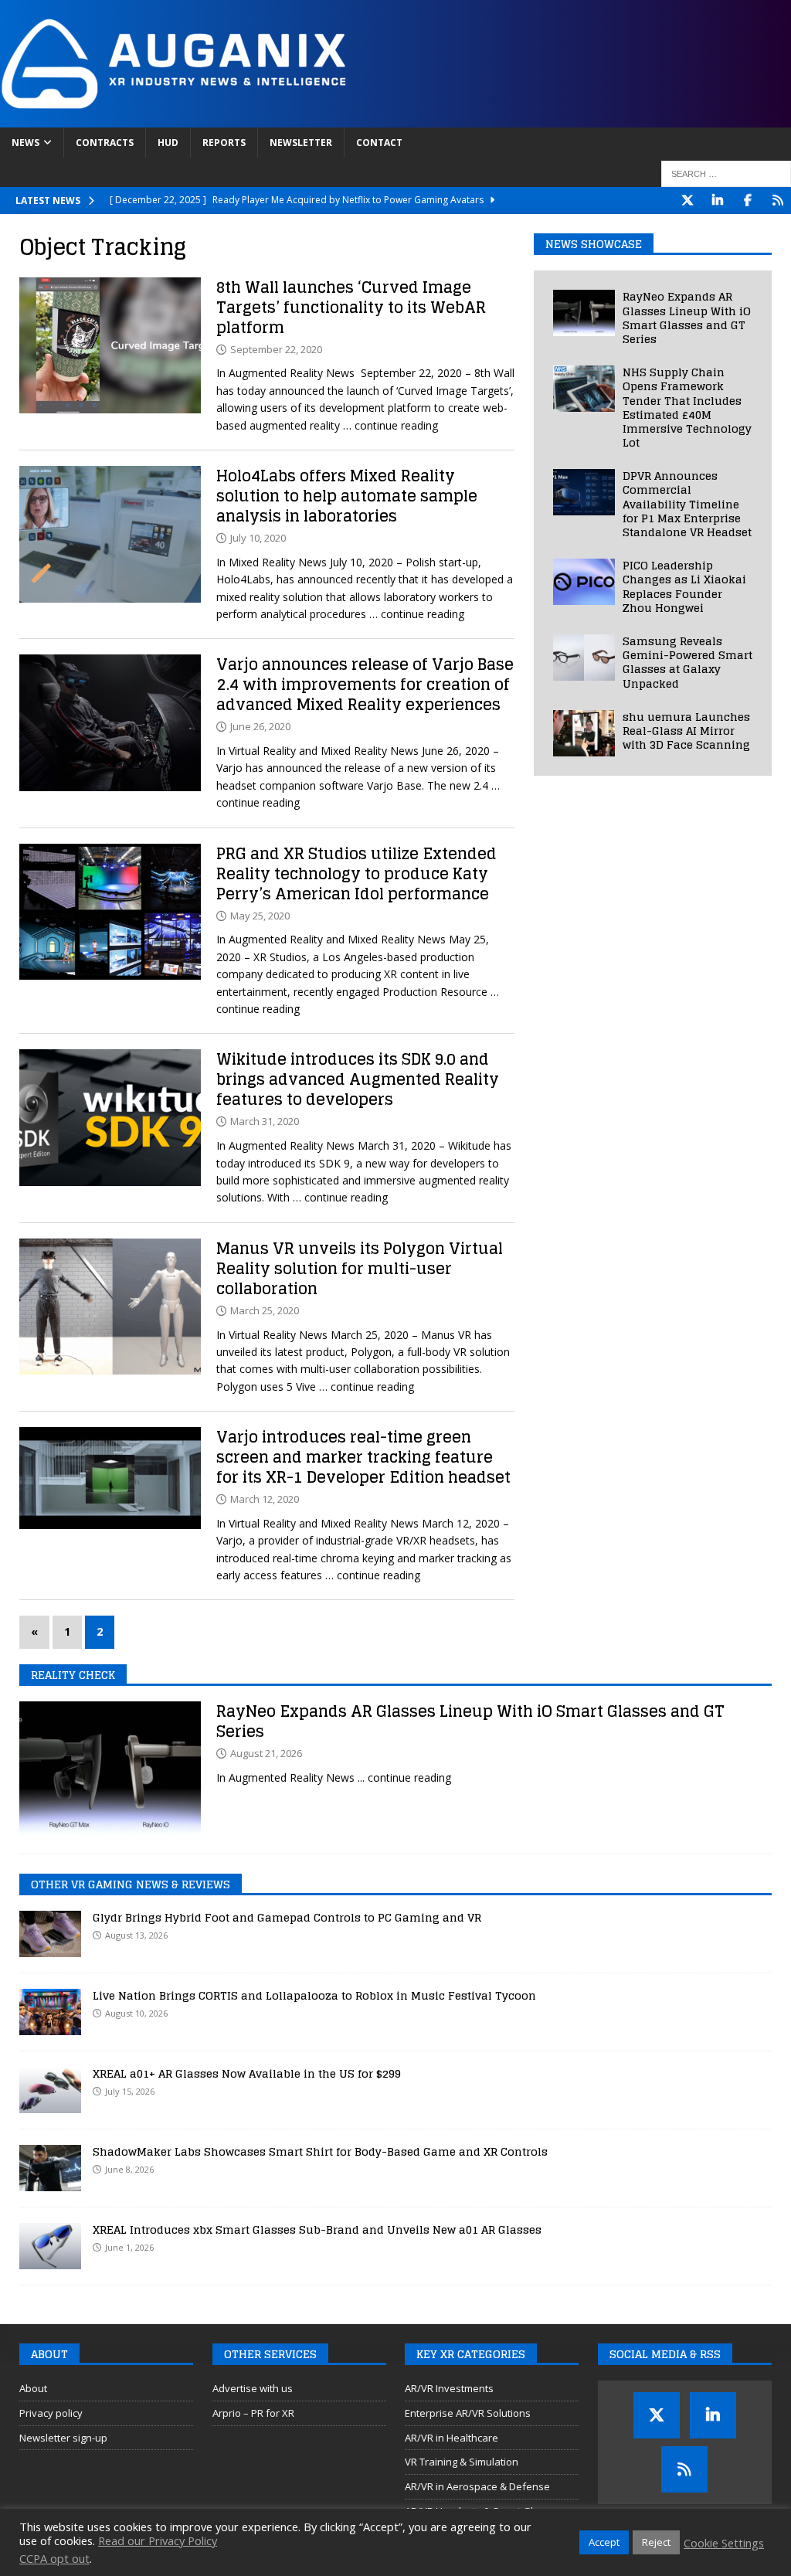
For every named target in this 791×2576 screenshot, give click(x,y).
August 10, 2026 (136, 2013)
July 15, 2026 (130, 2091)
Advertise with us (253, 2388)
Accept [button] (604, 2542)
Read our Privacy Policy (158, 2540)
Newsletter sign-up (63, 2438)
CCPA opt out (54, 2558)
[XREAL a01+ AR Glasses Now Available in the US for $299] (50, 2090)
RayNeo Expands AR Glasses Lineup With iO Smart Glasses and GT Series (687, 318)
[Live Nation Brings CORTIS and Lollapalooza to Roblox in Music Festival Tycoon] (50, 2012)
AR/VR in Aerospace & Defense (477, 2486)
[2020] (110, 345)
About (33, 2388)
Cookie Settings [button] (724, 2543)
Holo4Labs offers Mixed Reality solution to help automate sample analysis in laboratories (347, 496)
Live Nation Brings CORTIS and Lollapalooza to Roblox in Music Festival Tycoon (314, 1995)
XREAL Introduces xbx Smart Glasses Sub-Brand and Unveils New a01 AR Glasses (317, 2229)
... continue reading (404, 1777)
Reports (224, 143)
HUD (168, 143)
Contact (379, 143)
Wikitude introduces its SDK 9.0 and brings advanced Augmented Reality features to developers (358, 1079)
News (25, 143)
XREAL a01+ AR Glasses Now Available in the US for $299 (247, 2073)
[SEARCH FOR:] (726, 174)
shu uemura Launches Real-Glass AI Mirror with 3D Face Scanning (686, 731)
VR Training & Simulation (462, 2462)
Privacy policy (51, 2413)
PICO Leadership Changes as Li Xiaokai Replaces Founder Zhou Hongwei (684, 586)
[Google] (777, 201)
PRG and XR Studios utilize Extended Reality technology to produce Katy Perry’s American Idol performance (356, 874)
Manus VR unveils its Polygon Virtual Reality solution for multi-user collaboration (360, 1269)
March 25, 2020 (265, 1310)
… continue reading (390, 425)
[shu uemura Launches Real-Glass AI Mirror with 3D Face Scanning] (584, 733)
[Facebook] (747, 201)
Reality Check (73, 1675)
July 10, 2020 (258, 538)
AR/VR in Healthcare (452, 2438)
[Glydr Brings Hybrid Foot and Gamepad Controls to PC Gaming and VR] (50, 1934)
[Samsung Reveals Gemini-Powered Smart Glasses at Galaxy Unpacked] (584, 658)
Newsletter (301, 143)
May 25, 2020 (260, 916)
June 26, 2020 (260, 726)
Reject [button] (656, 2542)
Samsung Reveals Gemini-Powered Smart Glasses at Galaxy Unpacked (687, 662)
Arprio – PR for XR (253, 2413)
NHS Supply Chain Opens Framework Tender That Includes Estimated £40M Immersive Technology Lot (687, 407)
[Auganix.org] (348, 119)
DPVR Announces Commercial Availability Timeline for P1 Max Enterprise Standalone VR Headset (687, 504)
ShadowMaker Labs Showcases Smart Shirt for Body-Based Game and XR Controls (320, 2151)
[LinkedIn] (717, 201)
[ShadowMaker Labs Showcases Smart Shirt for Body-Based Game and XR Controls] (50, 2168)
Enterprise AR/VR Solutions (468, 2413)
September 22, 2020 (276, 349)
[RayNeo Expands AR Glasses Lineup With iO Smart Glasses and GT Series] (584, 313)
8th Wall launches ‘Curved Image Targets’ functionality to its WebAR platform (351, 308)
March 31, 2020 (265, 1121)
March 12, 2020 (265, 1499)
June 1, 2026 (129, 2247)
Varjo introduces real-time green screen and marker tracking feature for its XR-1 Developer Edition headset (363, 1457)
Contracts (105, 143)
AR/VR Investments (449, 2388)
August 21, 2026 (266, 1753)
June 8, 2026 (129, 2169)
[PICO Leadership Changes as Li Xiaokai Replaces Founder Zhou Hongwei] (584, 582)
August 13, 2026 (136, 1935)
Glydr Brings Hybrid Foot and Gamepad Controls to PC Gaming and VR (287, 1917)
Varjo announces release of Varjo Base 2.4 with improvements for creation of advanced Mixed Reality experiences (365, 685)
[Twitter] (687, 201)
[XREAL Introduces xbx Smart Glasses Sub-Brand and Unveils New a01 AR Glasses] (50, 2246)
